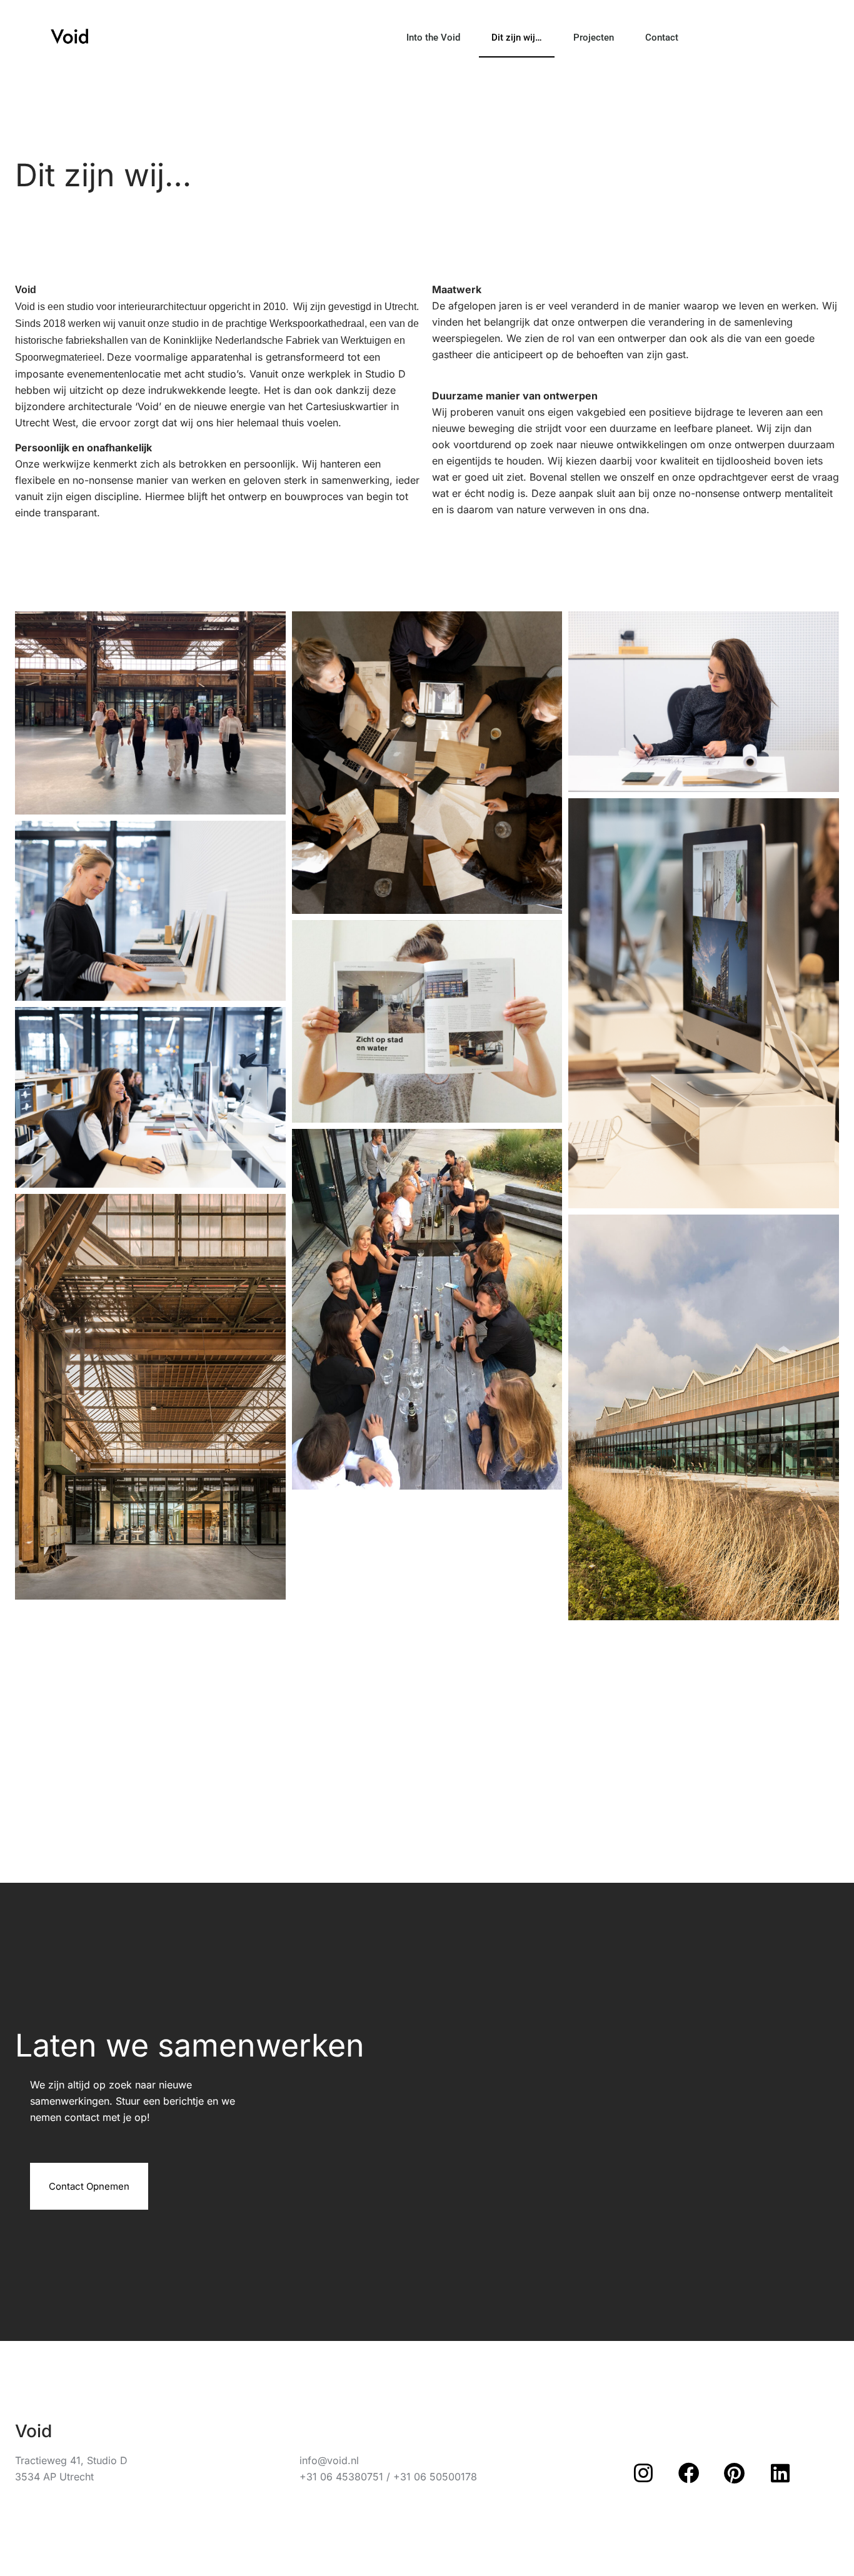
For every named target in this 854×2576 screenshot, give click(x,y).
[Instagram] (643, 2473)
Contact (662, 38)
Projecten (594, 38)
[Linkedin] (780, 2473)
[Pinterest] (735, 2473)
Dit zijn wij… (517, 38)
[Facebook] (689, 2473)
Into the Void (433, 38)
